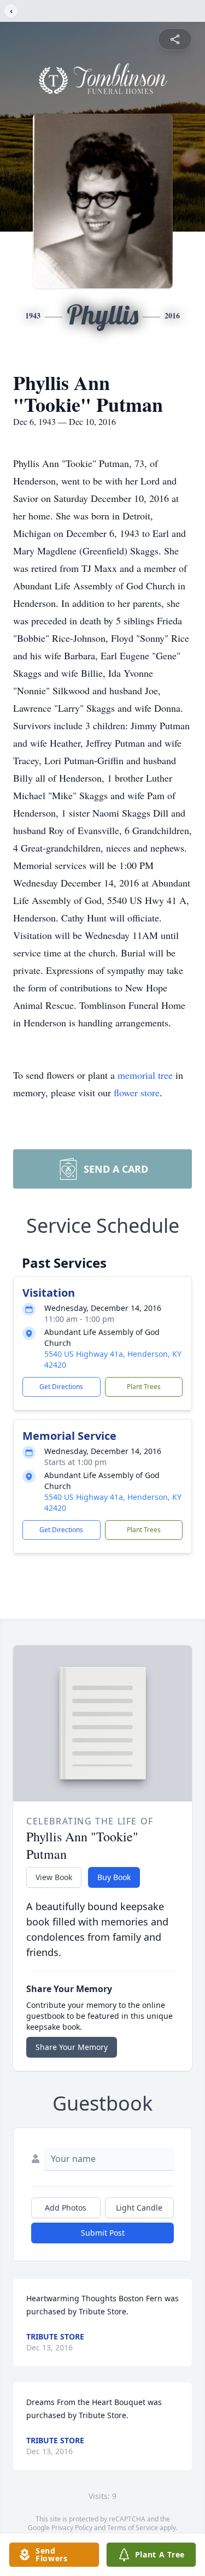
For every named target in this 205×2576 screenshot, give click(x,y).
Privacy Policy (72, 2528)
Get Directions (61, 1387)
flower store (137, 1092)
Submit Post (103, 2233)
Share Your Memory (72, 2047)
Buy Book (114, 1877)
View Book (54, 1877)
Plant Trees (144, 1387)
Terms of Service (133, 2528)
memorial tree (145, 1075)
